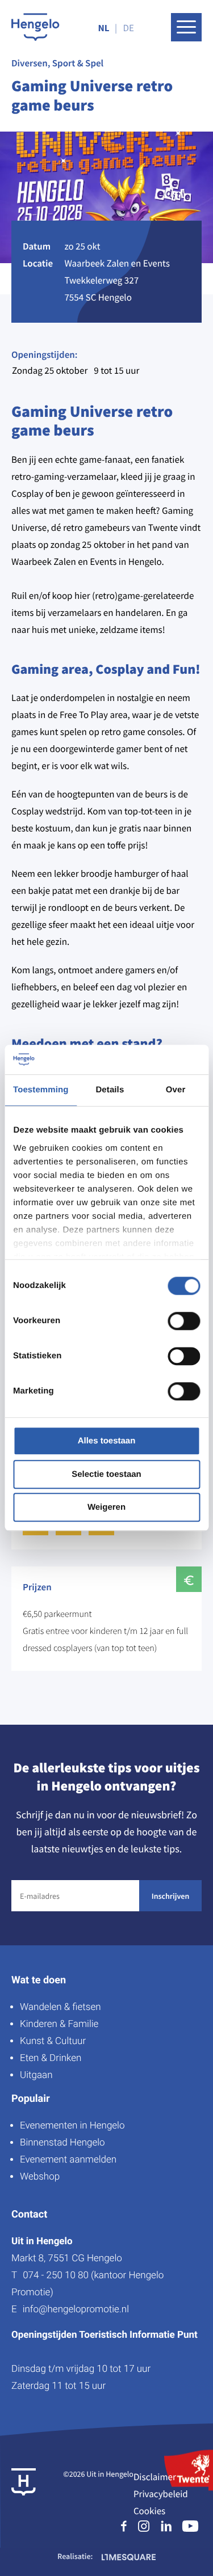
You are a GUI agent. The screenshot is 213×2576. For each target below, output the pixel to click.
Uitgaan (36, 2075)
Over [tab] (176, 1090)
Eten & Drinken (51, 2058)
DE (129, 28)
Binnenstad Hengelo (62, 2143)
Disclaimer (155, 2477)
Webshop (40, 2177)
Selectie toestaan (106, 1474)
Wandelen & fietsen (60, 2007)
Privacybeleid (161, 2494)
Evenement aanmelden (68, 2160)
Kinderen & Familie (59, 2024)
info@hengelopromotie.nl (76, 2309)
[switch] (184, 1321)
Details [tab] (110, 1090)
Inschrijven (170, 1896)
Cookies (149, 2511)
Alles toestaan (107, 1441)
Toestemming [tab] (41, 1090)
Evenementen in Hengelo (72, 2126)
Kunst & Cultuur (53, 2041)
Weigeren (106, 1508)
